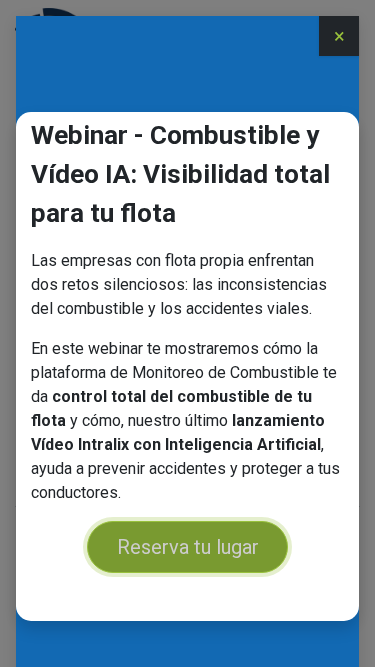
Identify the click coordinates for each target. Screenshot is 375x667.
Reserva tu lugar (188, 547)
